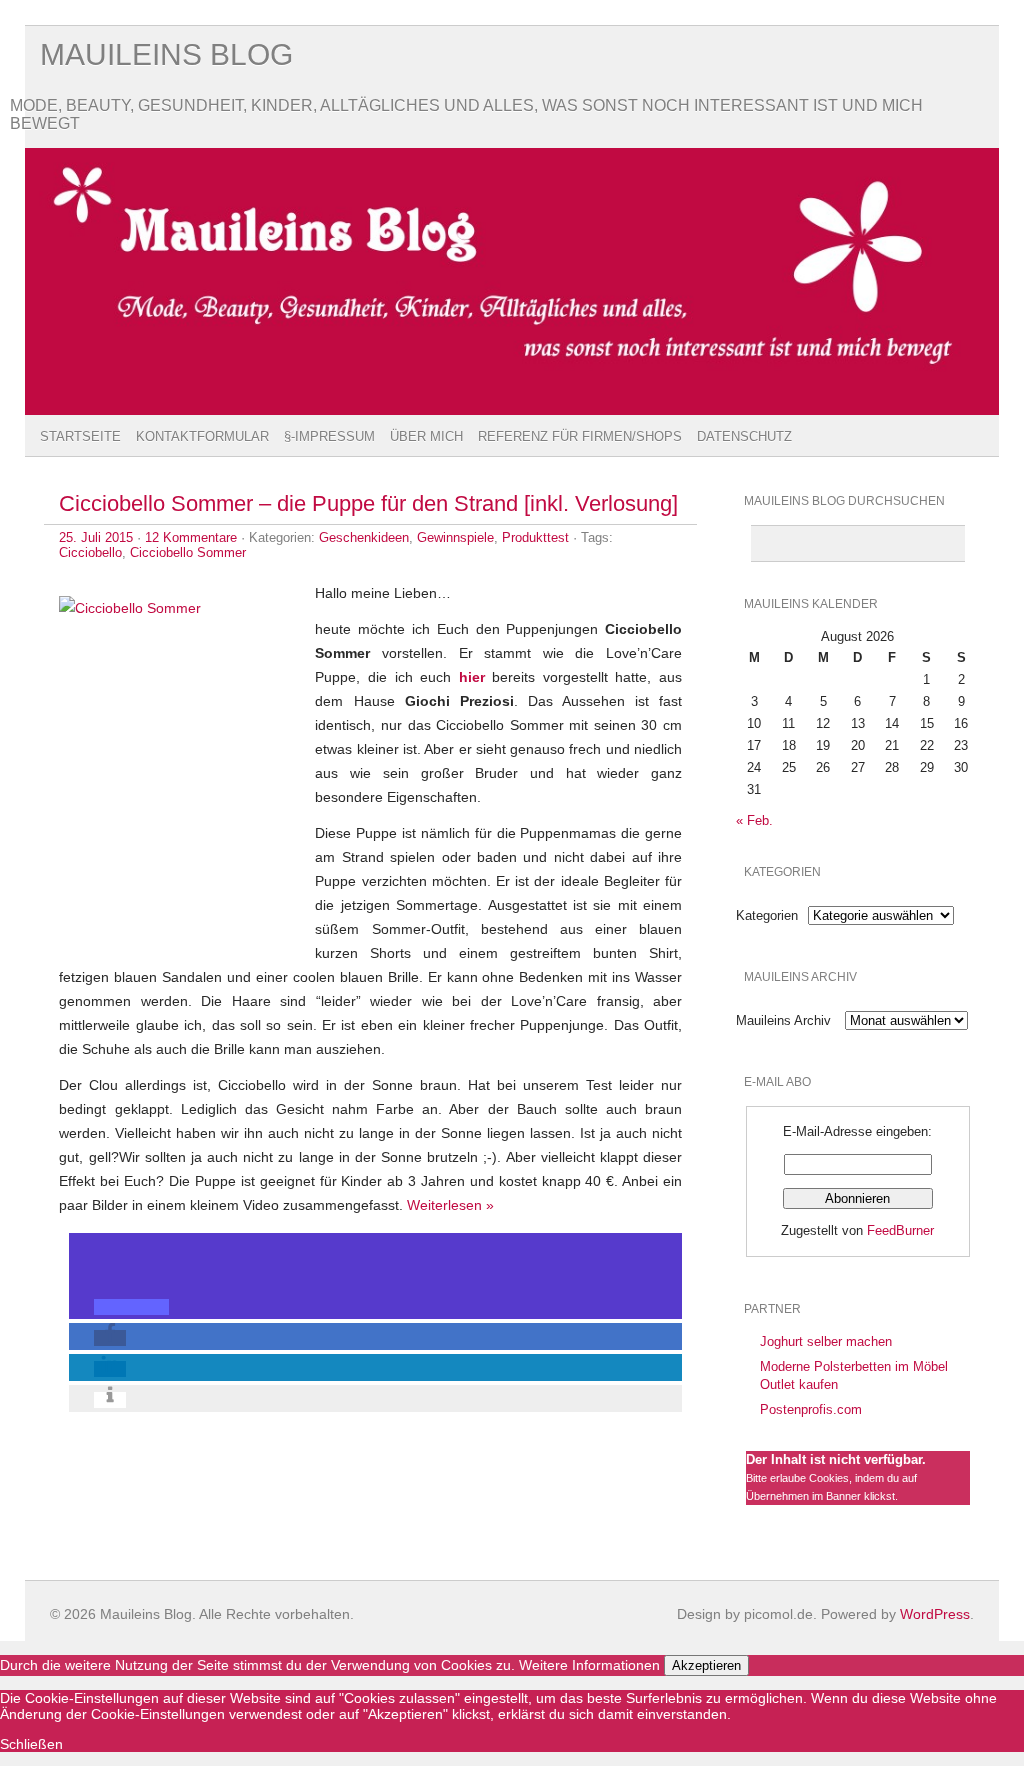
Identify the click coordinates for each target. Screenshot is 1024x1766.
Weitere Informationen (589, 1665)
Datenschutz (744, 436)
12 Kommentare (191, 537)
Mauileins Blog (166, 54)
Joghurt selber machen (826, 1341)
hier (472, 677)
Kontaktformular (202, 436)
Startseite (80, 436)
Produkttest (535, 537)
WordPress (935, 1614)
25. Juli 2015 (96, 537)
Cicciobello (90, 552)
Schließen (31, 1744)
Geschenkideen (364, 537)
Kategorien (767, 915)
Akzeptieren (706, 1665)
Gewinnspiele (455, 537)
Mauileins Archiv (783, 1020)
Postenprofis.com (811, 1409)
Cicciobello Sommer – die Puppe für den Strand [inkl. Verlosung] (368, 503)
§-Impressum (329, 436)
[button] (131, 1307)
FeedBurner (900, 1230)
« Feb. (754, 820)
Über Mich (426, 436)
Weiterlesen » (450, 1205)
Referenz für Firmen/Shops (580, 436)
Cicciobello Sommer (188, 552)
